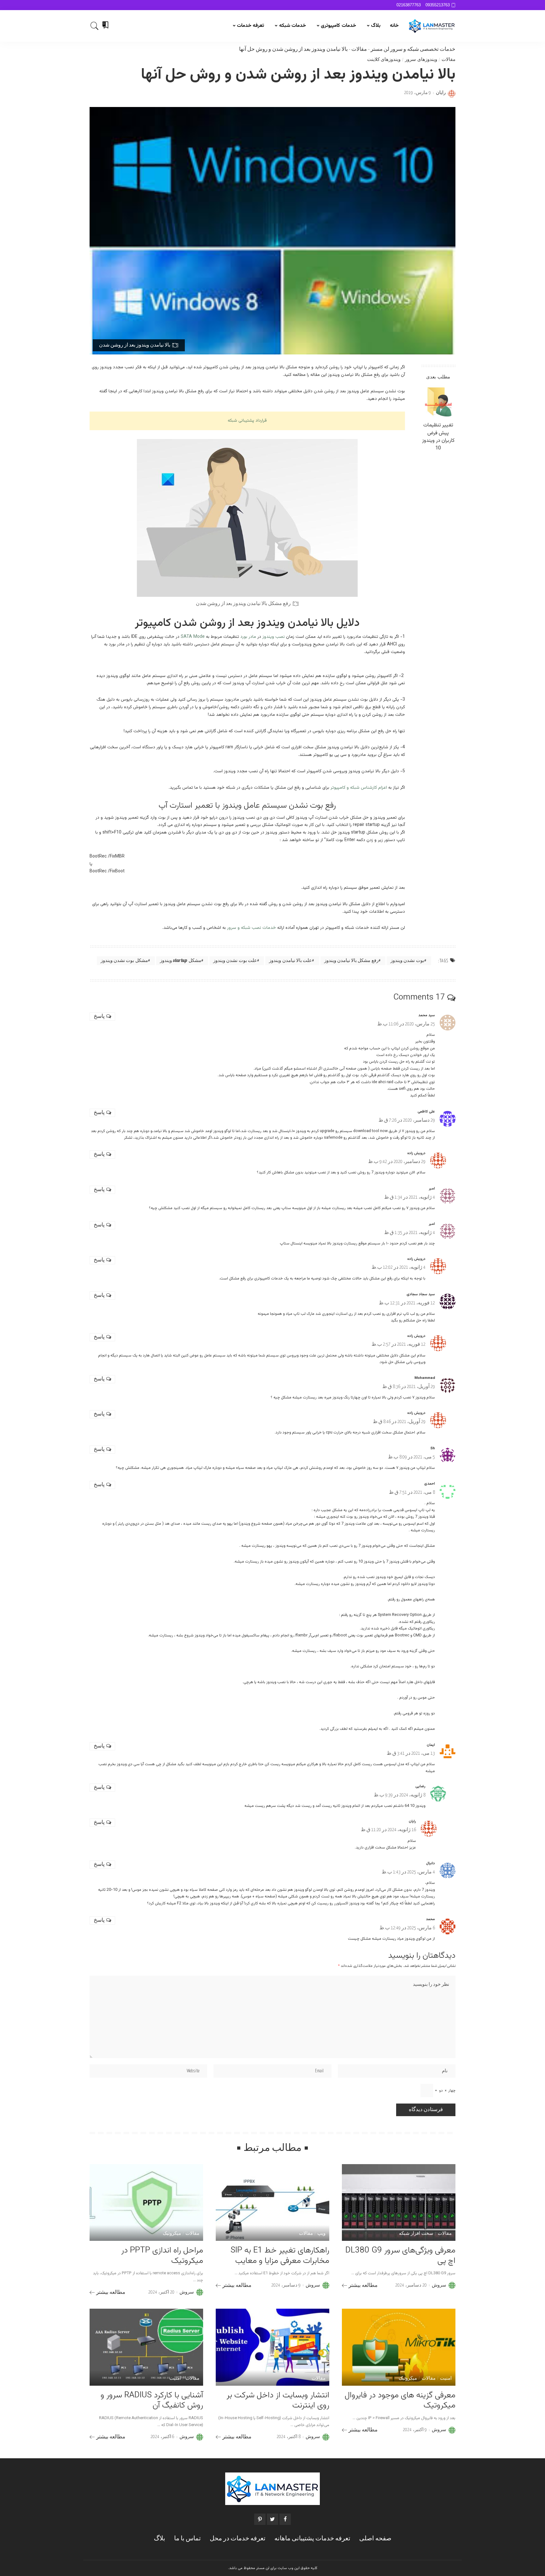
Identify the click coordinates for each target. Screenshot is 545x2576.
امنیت (446, 2379)
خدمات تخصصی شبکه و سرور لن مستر (413, 49)
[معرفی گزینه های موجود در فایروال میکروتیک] (399, 2347)
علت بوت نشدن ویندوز (235, 961)
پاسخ (99, 1016)
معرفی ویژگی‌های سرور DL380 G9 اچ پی (400, 2256)
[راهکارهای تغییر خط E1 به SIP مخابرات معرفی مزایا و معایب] (272, 2202)
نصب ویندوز (274, 637)
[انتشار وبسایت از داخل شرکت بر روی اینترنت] (272, 2347)
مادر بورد (248, 637)
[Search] (95, 26)
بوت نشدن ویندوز (407, 961)
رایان (441, 93)
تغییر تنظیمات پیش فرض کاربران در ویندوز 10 (438, 437)
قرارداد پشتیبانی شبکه (247, 421)
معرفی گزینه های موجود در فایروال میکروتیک (400, 2401)
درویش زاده (416, 1153)
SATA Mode (193, 637)
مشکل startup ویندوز (181, 961)
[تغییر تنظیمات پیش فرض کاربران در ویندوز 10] (438, 402)
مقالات (359, 49)
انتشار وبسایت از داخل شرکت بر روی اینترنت (278, 2401)
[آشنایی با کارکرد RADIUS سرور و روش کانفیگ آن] (146, 2347)
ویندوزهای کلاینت (384, 60)
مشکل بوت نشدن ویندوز (124, 961)
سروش (439, 2285)
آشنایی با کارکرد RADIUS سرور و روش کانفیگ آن (152, 2401)
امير (432, 1189)
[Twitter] (272, 2519)
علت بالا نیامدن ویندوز (290, 961)
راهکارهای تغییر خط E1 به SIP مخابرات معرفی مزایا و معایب (280, 2256)
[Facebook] (285, 2519)
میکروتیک (172, 2234)
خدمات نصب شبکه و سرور (252, 928)
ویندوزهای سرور (421, 60)
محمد (430, 1919)
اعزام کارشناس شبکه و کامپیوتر (359, 788)
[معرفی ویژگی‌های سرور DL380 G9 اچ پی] (399, 2202)
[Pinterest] (260, 2519)
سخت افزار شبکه (416, 2234)
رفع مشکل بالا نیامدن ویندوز (351, 961)
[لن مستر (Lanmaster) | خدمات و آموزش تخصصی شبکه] (432, 26)
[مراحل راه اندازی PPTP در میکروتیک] (146, 2202)
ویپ (321, 2234)
